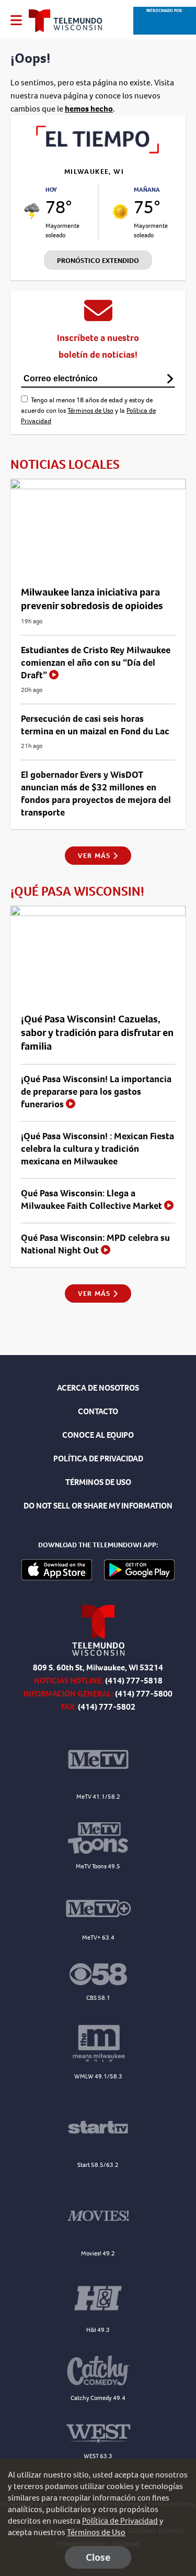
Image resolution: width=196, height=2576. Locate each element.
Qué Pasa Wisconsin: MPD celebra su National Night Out (95, 1244)
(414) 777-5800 (144, 1694)
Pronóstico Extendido (98, 261)
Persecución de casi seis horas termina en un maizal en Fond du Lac (95, 725)
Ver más (95, 856)
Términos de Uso (90, 410)
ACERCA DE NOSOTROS (98, 1388)
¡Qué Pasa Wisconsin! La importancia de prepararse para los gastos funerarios (96, 1092)
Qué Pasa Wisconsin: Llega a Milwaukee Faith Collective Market (93, 1199)
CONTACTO (98, 1411)
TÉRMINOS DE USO (98, 1482)
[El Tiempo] (98, 151)
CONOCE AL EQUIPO (98, 1435)
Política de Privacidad (120, 2521)
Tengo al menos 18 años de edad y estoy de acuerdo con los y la (88, 410)
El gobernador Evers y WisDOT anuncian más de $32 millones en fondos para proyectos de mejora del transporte (96, 794)
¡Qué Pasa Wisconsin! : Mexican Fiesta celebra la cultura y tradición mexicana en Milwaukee (97, 1149)
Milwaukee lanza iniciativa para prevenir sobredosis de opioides (92, 599)
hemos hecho (89, 109)
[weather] (32, 212)
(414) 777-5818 (134, 1681)
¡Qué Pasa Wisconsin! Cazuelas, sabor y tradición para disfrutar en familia (97, 1033)
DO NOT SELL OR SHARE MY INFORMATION (98, 1506)
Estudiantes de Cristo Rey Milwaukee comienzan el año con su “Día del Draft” (96, 663)
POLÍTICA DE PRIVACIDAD (98, 1458)
